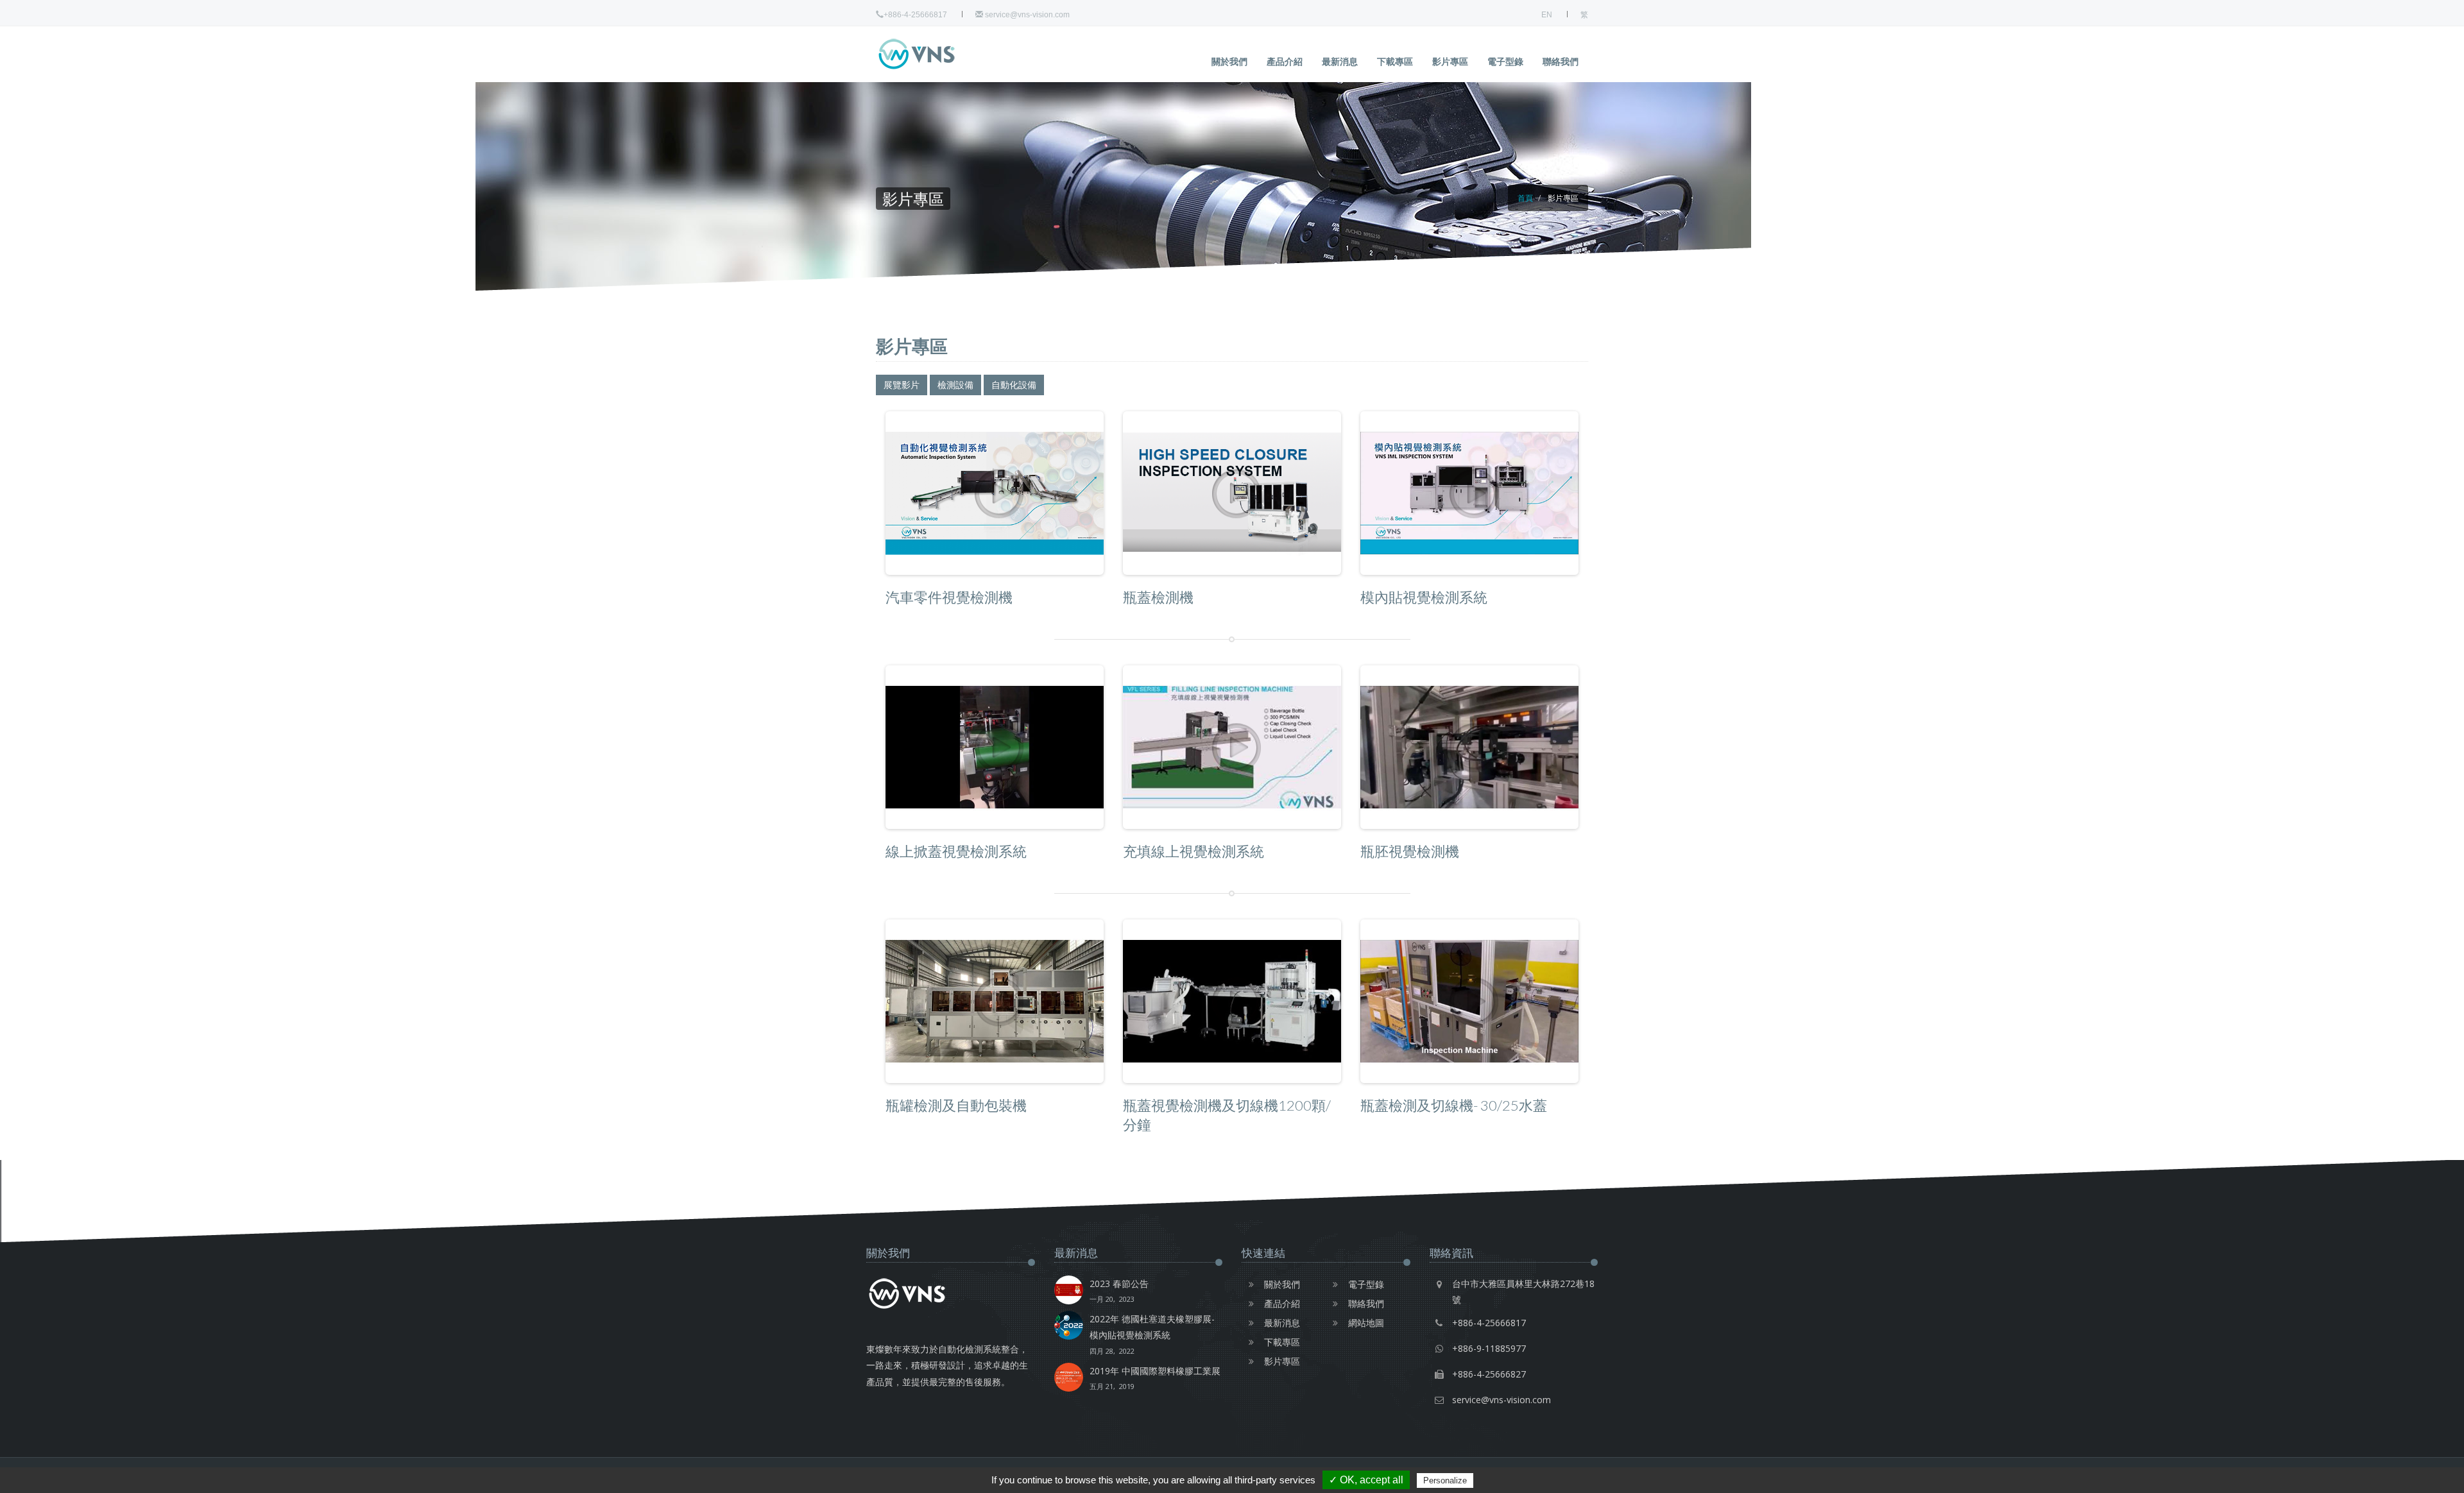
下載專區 (1395, 61)
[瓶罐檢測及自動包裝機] (995, 1001)
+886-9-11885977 (1489, 1348)
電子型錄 (1505, 61)
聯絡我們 (1561, 61)
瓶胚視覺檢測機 (1410, 851)
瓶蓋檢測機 (1158, 597)
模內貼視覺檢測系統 (1424, 597)
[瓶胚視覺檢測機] (1469, 747)
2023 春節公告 (1119, 1291)
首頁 (1525, 198)
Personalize (1445, 1480)
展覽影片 (902, 385)
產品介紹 (1285, 61)
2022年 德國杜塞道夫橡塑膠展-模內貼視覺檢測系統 (1152, 1334)
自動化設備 (1014, 385)
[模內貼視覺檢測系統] (1469, 493)
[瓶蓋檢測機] (1232, 493)
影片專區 (1450, 61)
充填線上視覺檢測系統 (1193, 851)
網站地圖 (1366, 1323)
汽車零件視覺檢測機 (949, 597)
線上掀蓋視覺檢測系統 (956, 851)
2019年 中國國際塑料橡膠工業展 (1155, 1378)
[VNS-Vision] (940, 54)
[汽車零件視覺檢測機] (995, 493)
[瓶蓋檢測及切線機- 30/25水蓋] (1469, 1001)
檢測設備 (955, 385)
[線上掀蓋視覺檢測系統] (995, 747)
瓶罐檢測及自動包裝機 (956, 1105)
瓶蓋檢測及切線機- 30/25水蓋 (1454, 1105)
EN (1547, 15)
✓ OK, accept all (1366, 1480)
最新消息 (1340, 61)
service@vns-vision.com (1026, 15)
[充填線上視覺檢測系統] (1232, 747)
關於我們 (1229, 61)
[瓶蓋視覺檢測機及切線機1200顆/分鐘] (1232, 1001)
